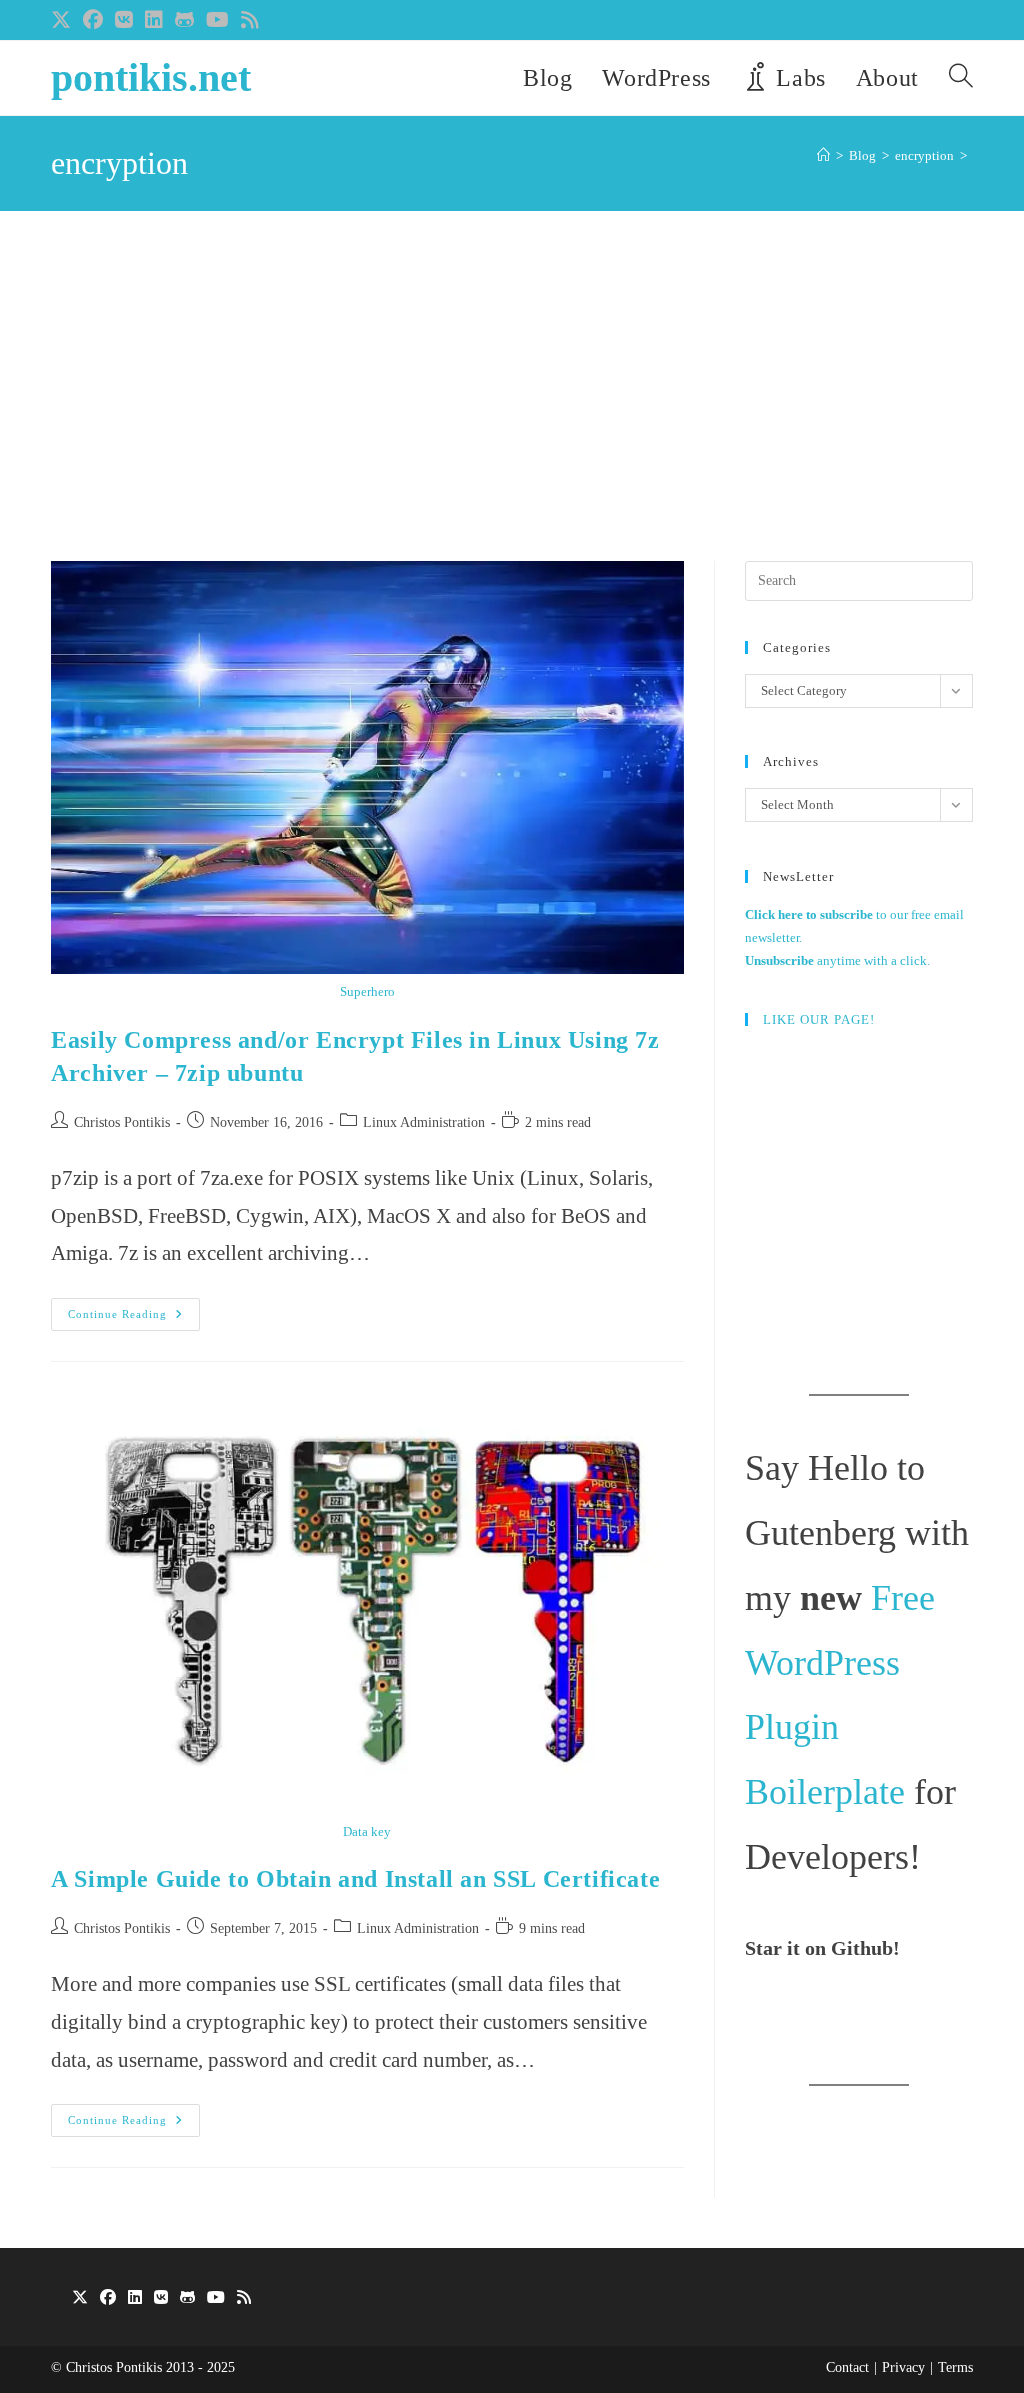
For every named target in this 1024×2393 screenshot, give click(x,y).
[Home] (823, 155)
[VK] (161, 2298)
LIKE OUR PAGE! (819, 1019)
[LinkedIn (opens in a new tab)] (154, 20)
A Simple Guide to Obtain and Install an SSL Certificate (355, 1879)
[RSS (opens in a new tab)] (250, 20)
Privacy (903, 2367)
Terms (955, 2367)
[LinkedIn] (135, 2298)
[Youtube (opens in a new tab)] (217, 20)
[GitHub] (187, 2298)
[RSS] (244, 2298)
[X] (80, 2298)
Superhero (367, 991)
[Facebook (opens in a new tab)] (93, 20)
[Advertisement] (512, 411)
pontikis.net (151, 77)
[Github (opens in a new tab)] (184, 20)
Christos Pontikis (122, 1122)
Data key (367, 1831)
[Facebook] (108, 2298)
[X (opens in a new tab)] (64, 20)
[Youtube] (216, 2298)
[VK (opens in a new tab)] (124, 20)
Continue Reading (134, 1319)
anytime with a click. (837, 960)
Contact (847, 2367)
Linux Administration (424, 1122)
